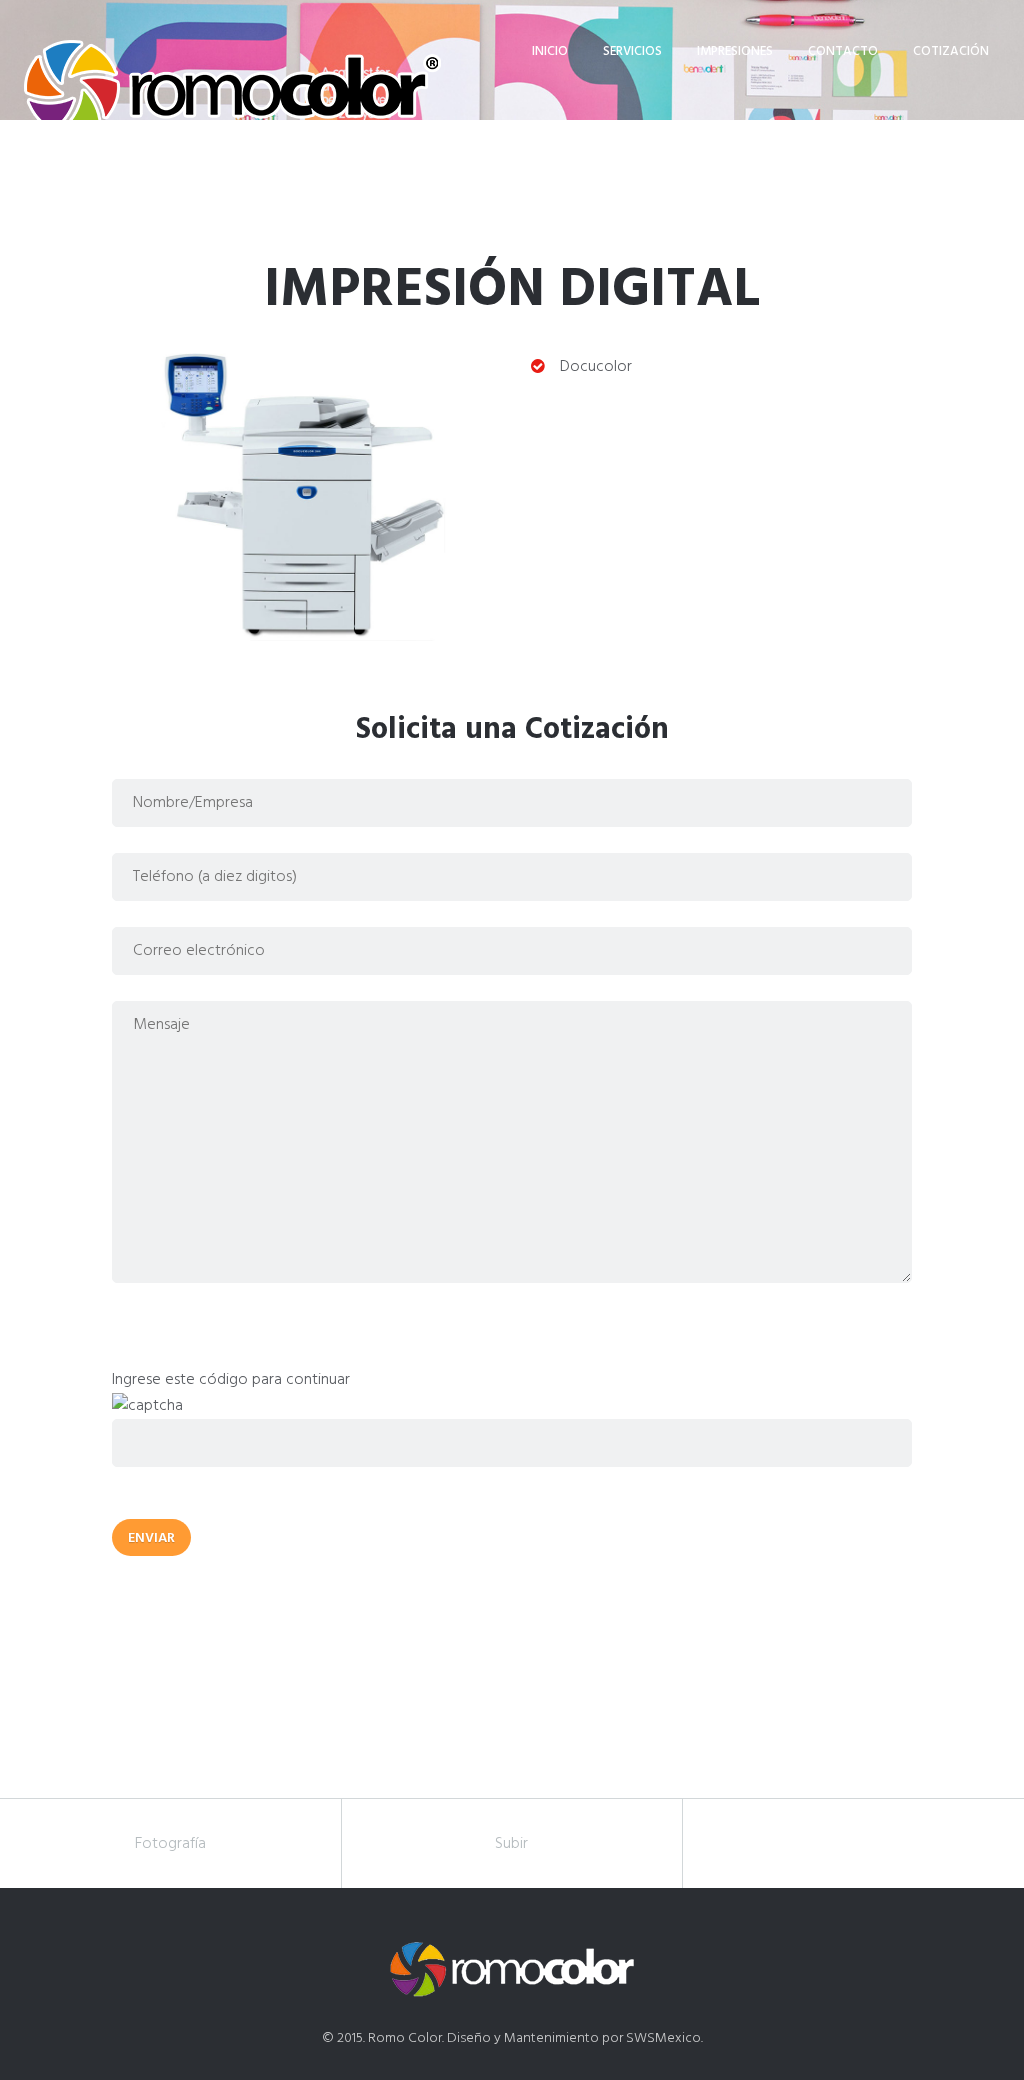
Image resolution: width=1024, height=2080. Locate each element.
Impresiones (735, 51)
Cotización (951, 51)
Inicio (550, 51)
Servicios (632, 51)
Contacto (843, 51)
